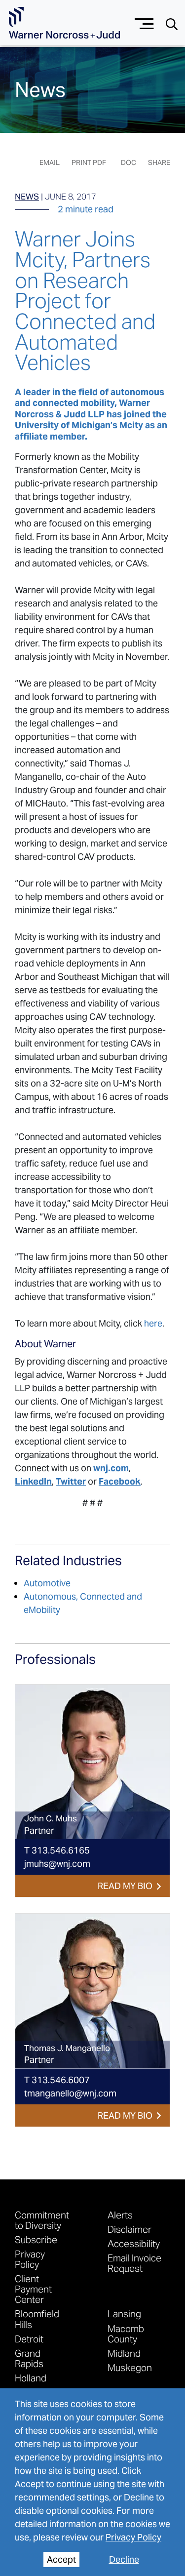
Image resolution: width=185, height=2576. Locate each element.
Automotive (47, 1583)
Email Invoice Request (134, 2263)
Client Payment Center (33, 2289)
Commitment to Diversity (42, 2220)
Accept (61, 2559)
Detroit (29, 2339)
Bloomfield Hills (37, 2319)
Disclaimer (129, 2229)
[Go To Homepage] (64, 23)
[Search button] (172, 23)
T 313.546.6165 (57, 1850)
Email (50, 162)
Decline (124, 2559)
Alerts (120, 2215)
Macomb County (126, 2334)
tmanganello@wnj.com (70, 2093)
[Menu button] (144, 22)
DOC (129, 162)
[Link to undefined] (92, 1762)
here (153, 1323)
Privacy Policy (133, 2537)
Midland (124, 2353)
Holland (31, 2378)
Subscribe (36, 2239)
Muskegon (130, 2367)
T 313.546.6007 (57, 2080)
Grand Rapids (29, 2358)
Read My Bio (125, 1886)
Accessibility (134, 2243)
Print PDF (89, 162)
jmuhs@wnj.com (57, 1864)
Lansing (124, 2314)
